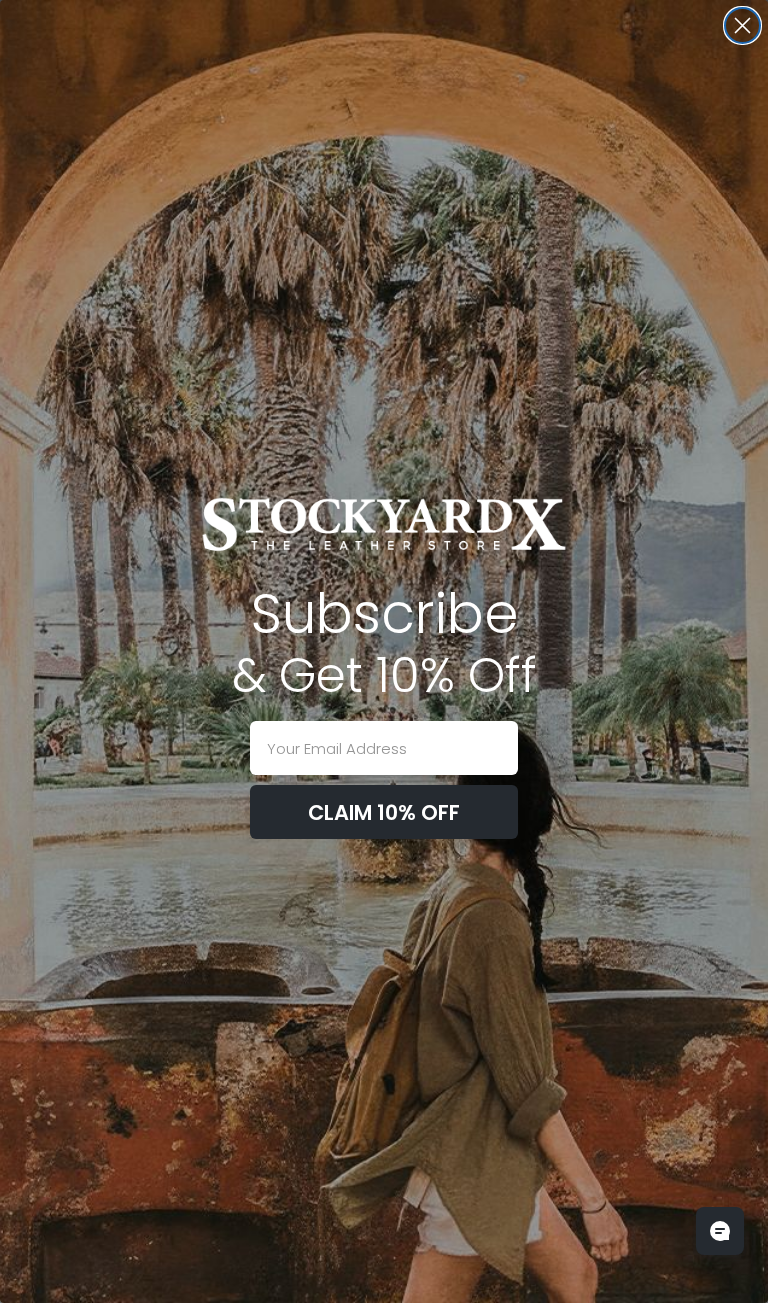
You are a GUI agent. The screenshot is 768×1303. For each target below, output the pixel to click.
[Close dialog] (742, 25)
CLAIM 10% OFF (384, 812)
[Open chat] (720, 1231)
